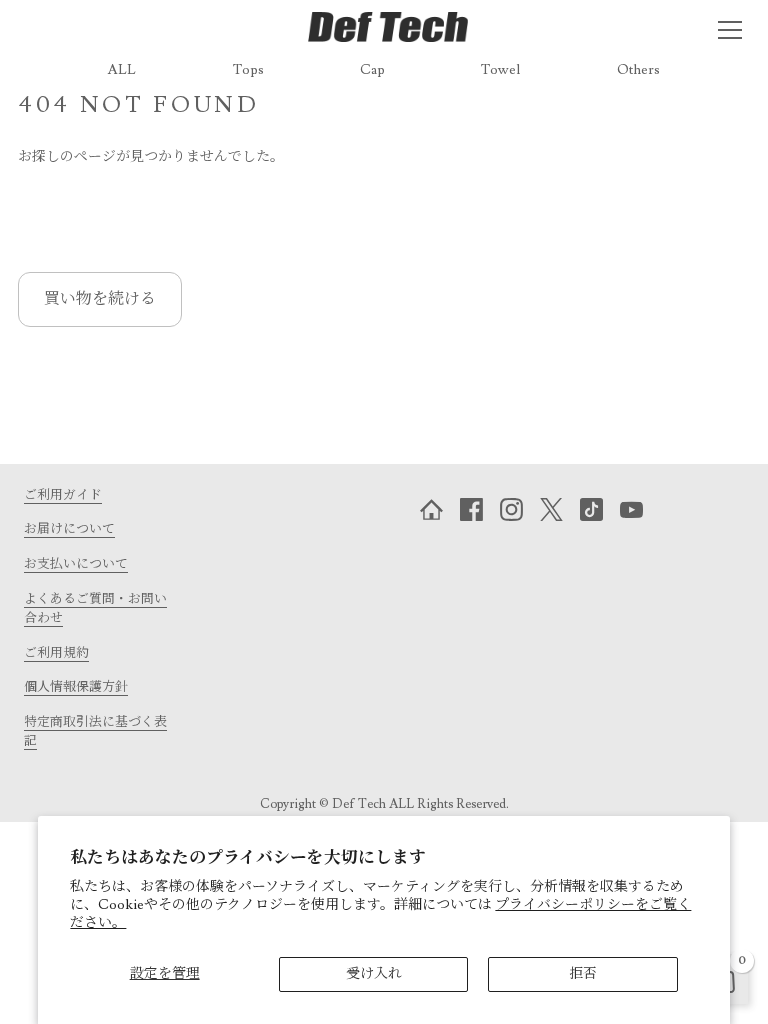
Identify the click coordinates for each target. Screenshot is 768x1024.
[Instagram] (512, 509)
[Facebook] (472, 509)
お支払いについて (76, 564)
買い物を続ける (100, 299)
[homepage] (432, 509)
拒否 (583, 974)
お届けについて (69, 529)
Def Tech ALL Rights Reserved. (420, 804)
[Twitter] (552, 509)
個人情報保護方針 (76, 687)
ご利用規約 (56, 653)
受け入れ (374, 974)
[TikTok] (592, 509)
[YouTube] (632, 509)
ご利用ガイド (63, 495)
